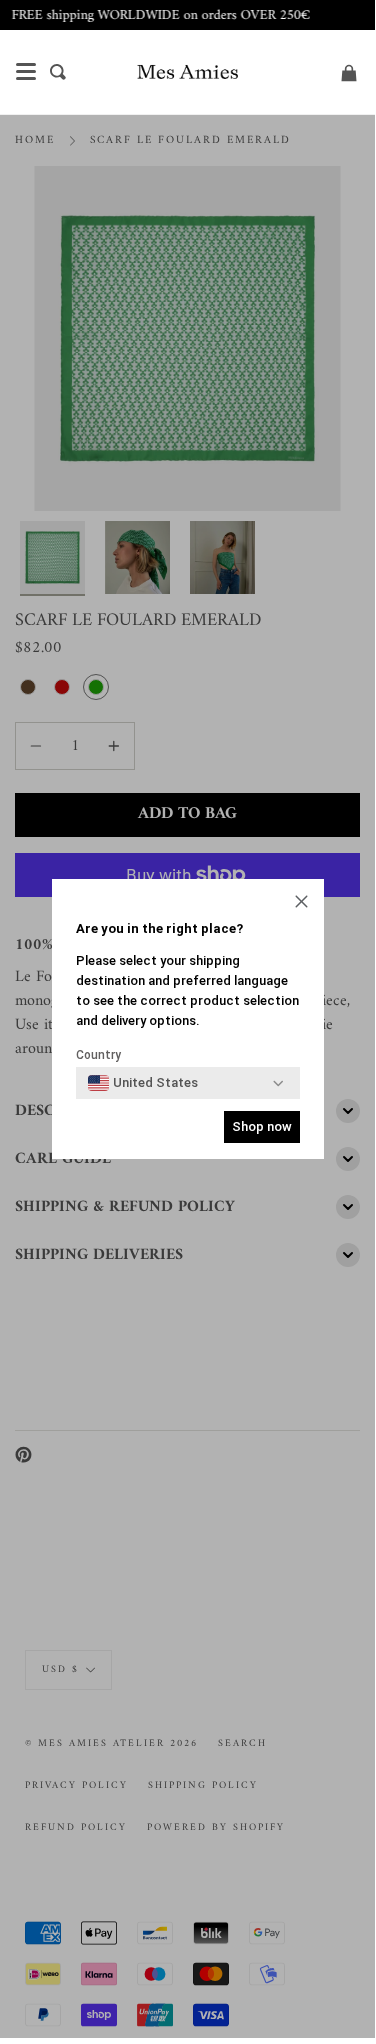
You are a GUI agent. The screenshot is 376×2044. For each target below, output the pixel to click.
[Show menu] (26, 72)
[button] (301, 903)
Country (98, 1055)
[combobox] (143, 1083)
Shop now (262, 1126)
